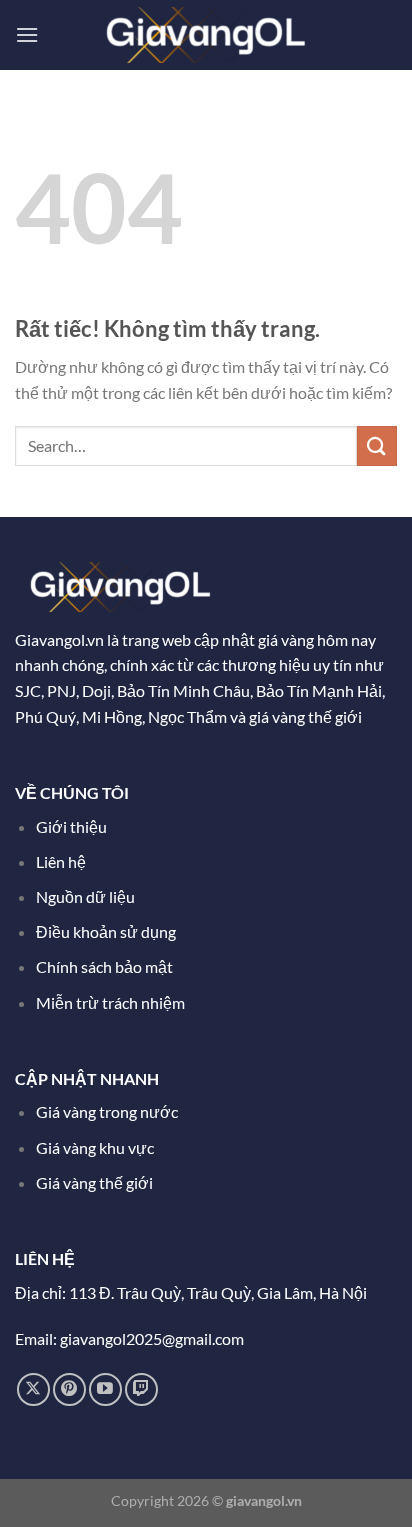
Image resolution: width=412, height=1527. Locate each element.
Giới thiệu (71, 826)
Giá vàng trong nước (107, 1111)
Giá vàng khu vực (95, 1147)
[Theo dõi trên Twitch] (141, 1389)
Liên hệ (61, 861)
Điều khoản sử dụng (107, 931)
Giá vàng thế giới (94, 1182)
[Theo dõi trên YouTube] (105, 1389)
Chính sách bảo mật (104, 966)
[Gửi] (377, 445)
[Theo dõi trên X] (33, 1389)
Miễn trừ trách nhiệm (110, 1002)
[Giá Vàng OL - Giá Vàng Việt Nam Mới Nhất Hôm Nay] (206, 34)
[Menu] (27, 34)
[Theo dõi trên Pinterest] (69, 1389)
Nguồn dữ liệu (87, 896)
